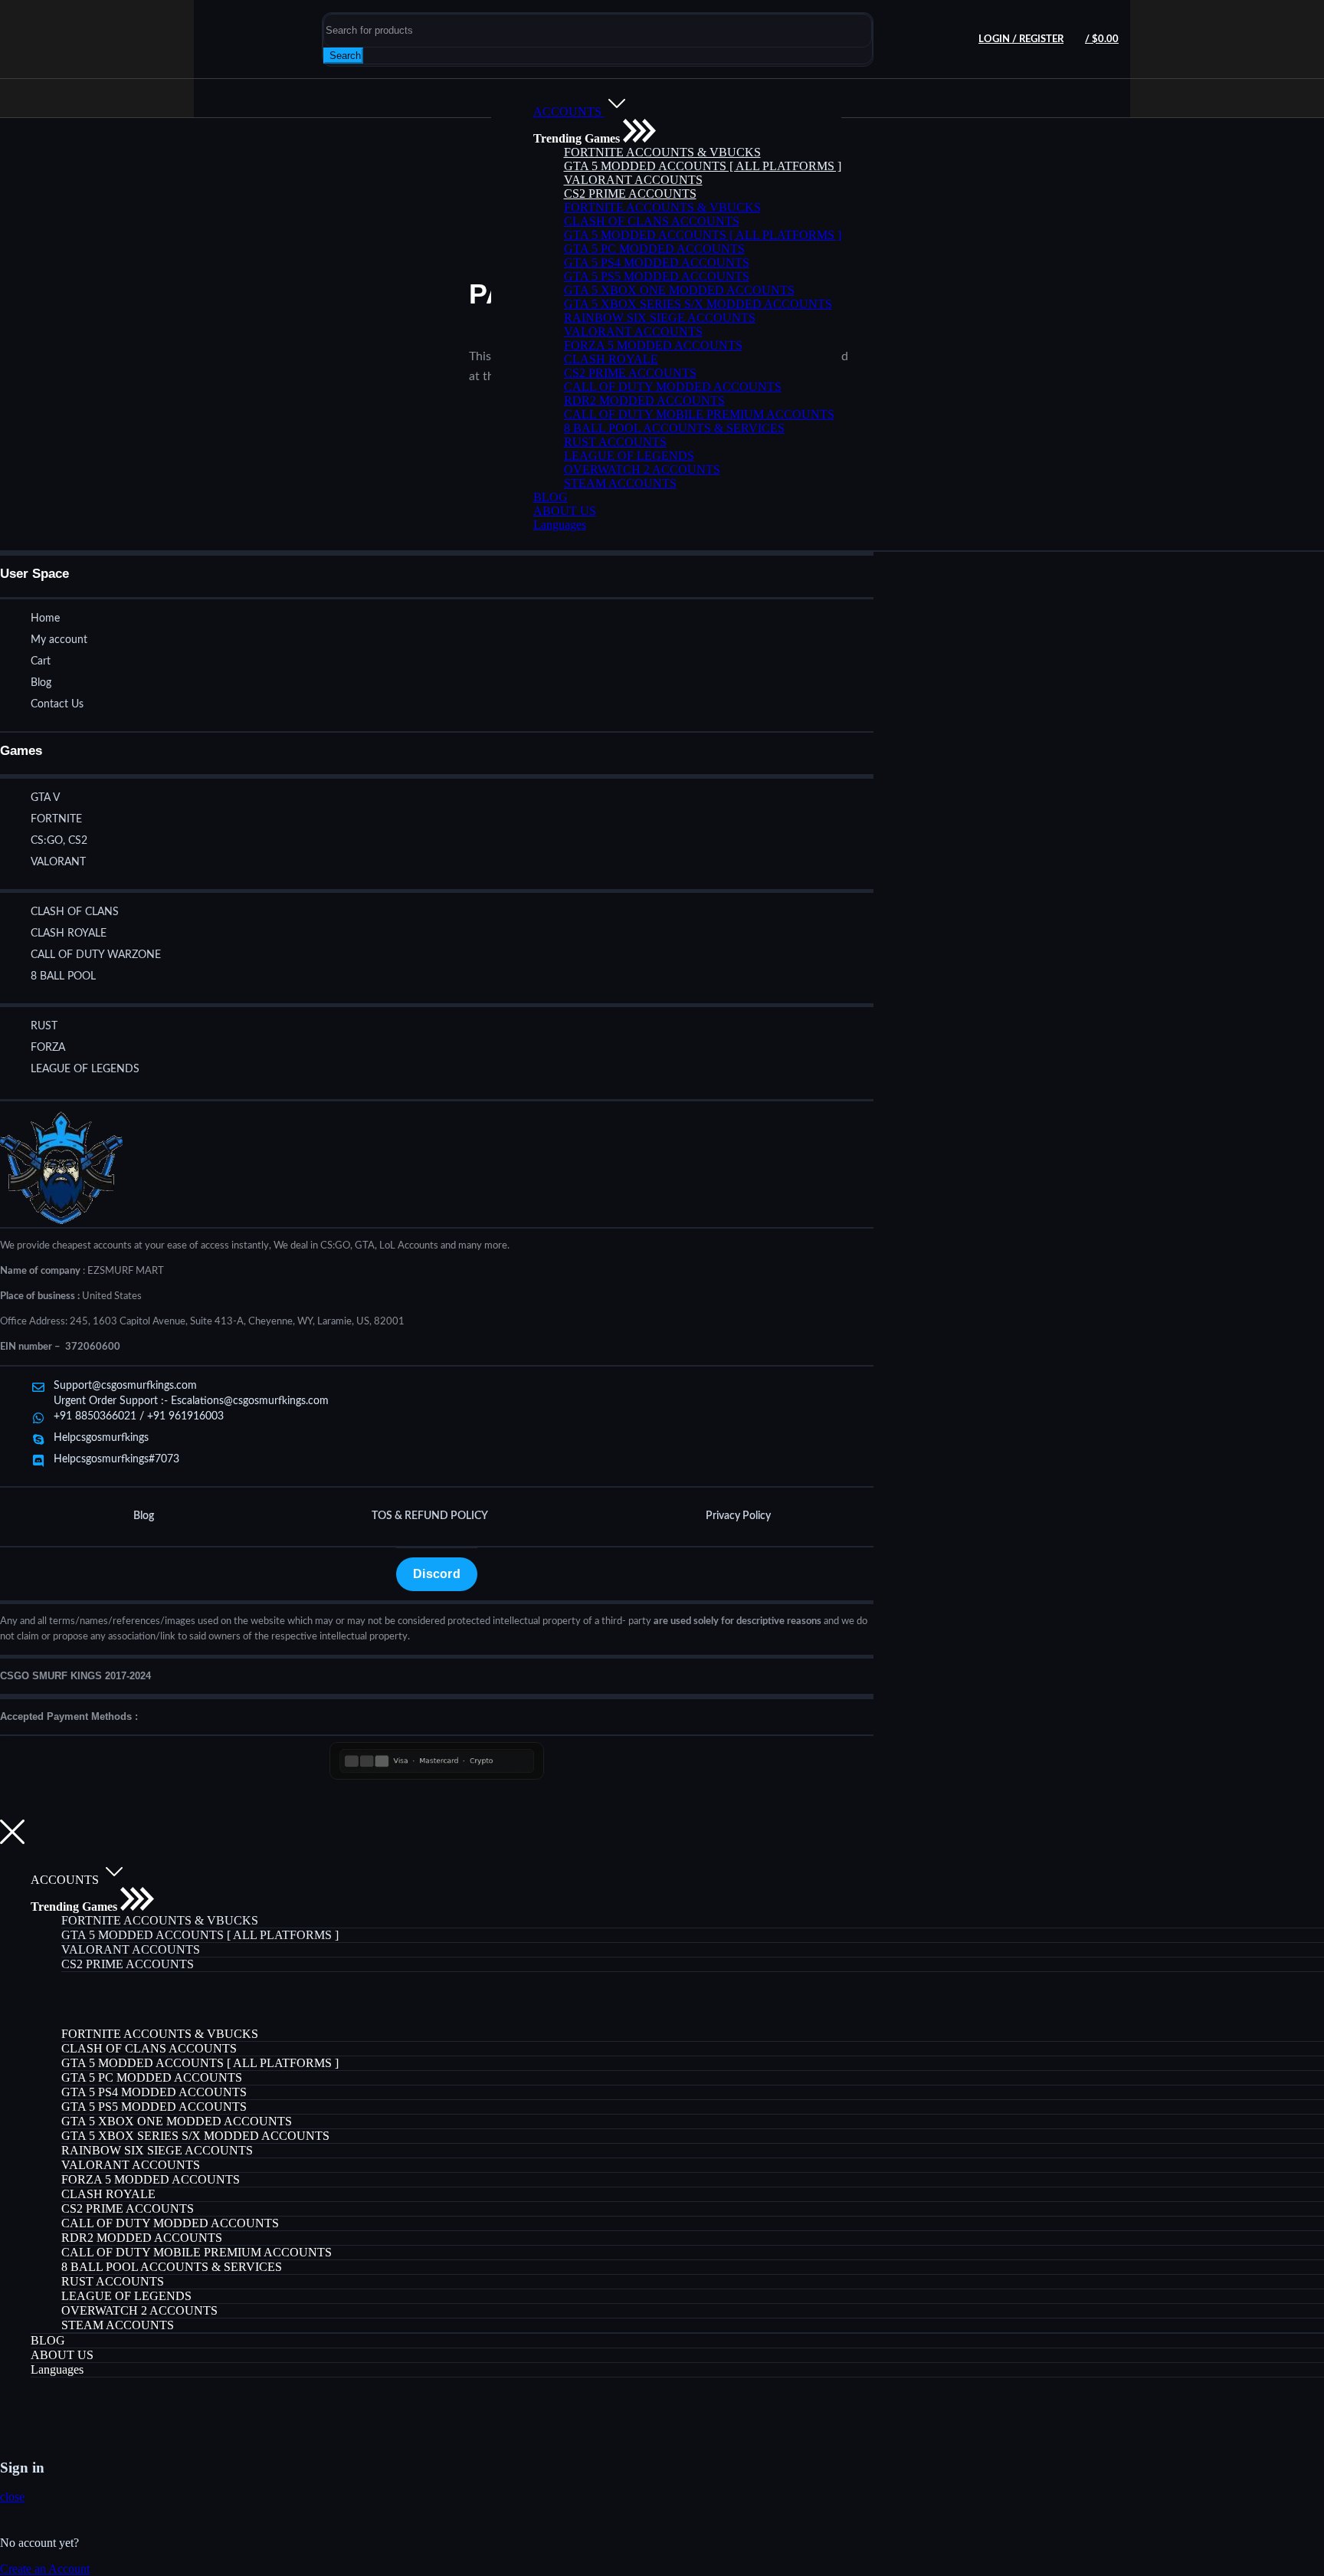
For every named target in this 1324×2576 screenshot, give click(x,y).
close (12, 2497)
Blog (144, 1516)
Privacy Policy (738, 1516)
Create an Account (45, 2569)
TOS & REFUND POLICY (430, 1516)
